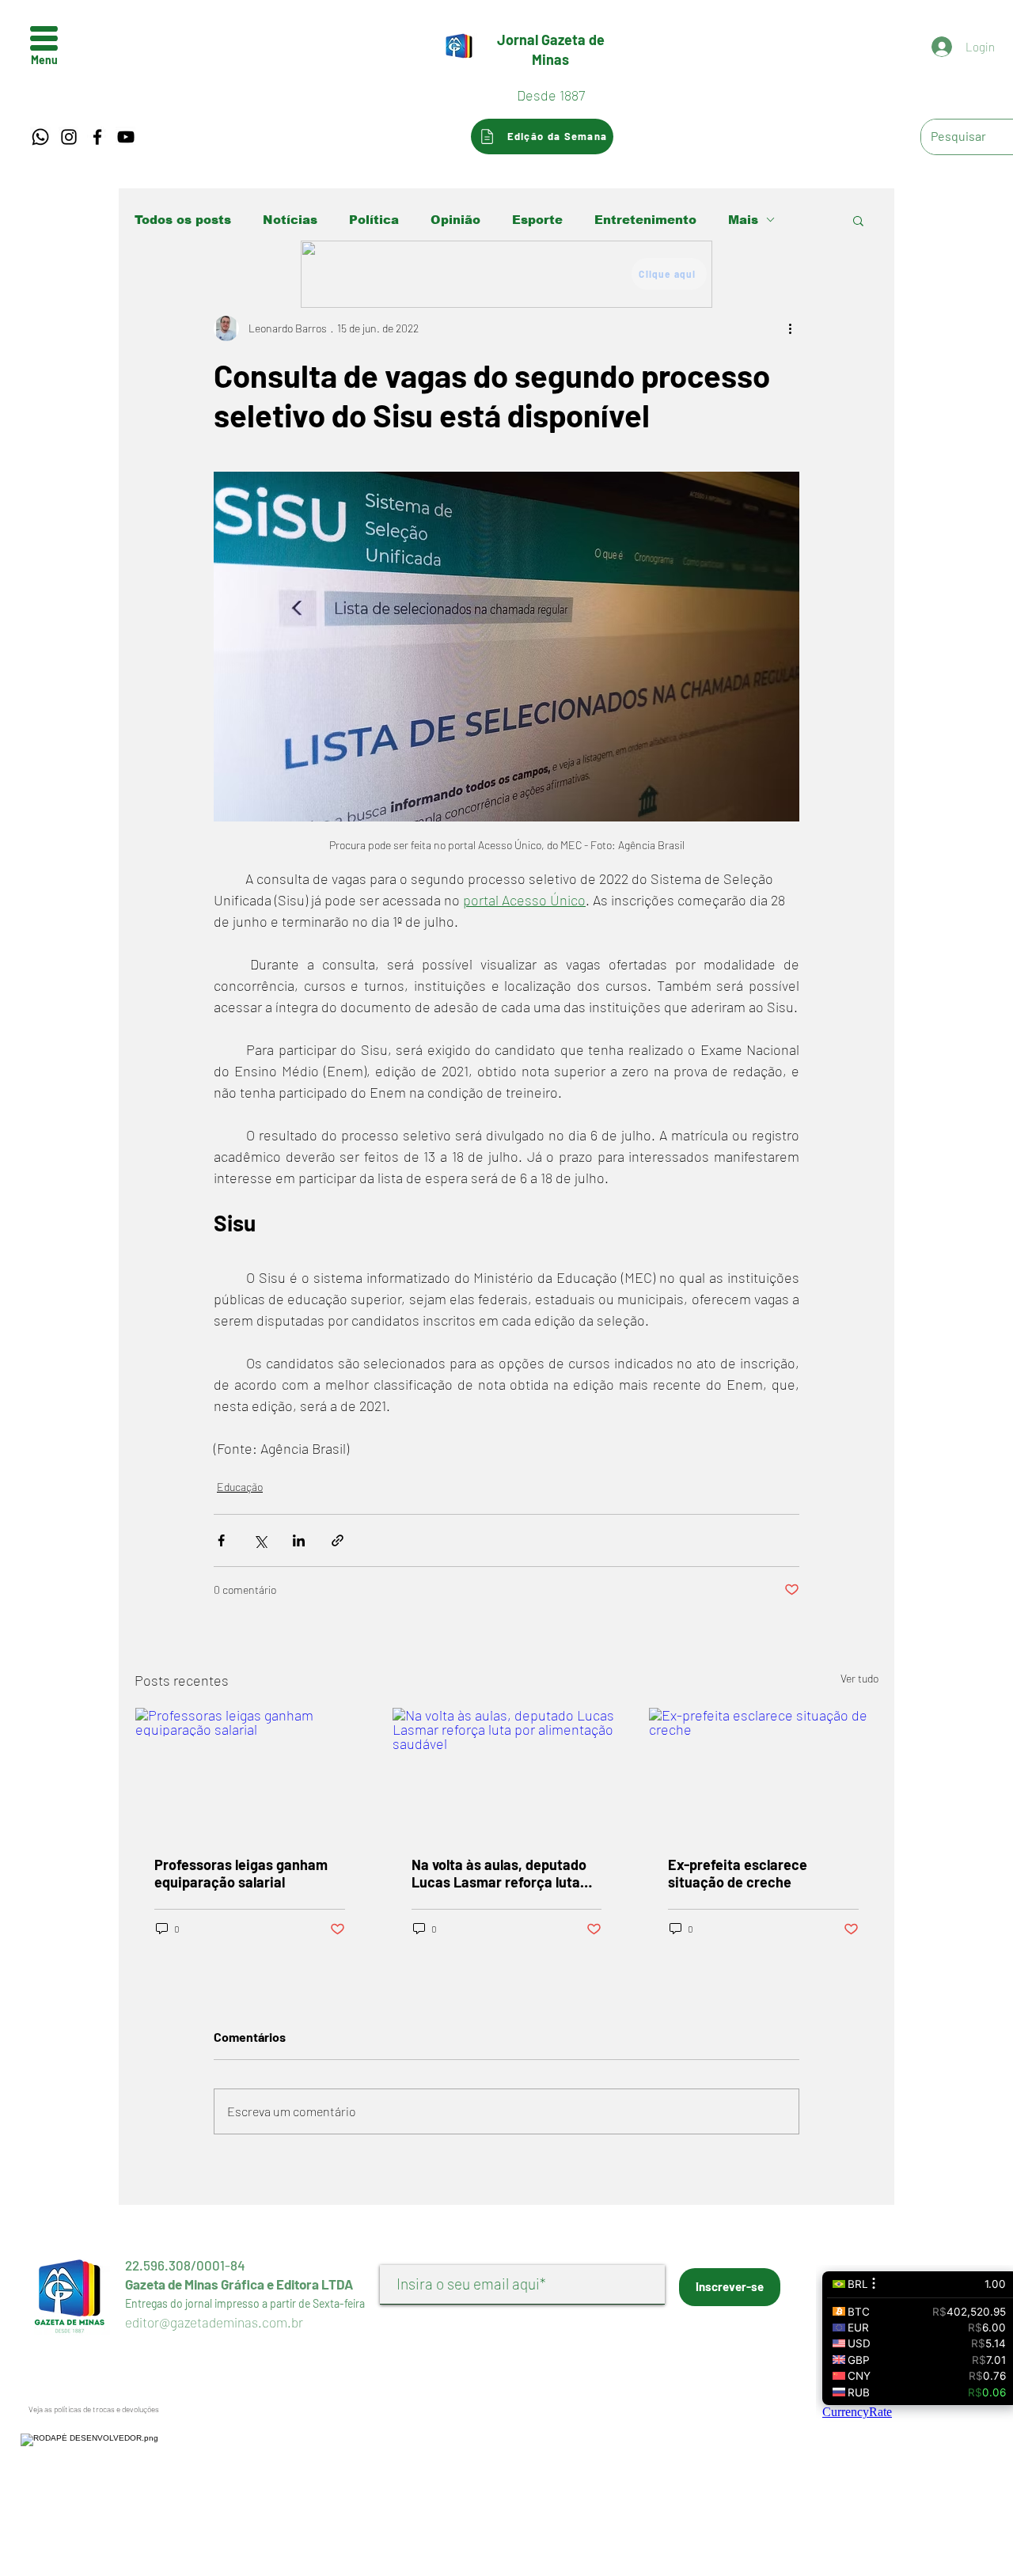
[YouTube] (126, 137)
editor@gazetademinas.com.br (214, 2322)
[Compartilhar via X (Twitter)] (260, 1540)
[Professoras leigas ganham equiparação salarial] (250, 1772)
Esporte (537, 220)
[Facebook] (97, 137)
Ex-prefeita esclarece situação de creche (738, 1873)
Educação (240, 1487)
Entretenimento (645, 220)
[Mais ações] (790, 328)
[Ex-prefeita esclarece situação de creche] (763, 1772)
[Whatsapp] (40, 137)
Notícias (290, 220)
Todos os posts (183, 220)
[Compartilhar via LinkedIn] (299, 1540)
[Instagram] (69, 137)
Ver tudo (859, 1678)
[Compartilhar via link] (338, 1540)
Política (374, 220)
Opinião (455, 220)
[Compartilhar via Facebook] (221, 1540)
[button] (44, 38)
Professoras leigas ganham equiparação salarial (241, 1873)
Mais (743, 220)
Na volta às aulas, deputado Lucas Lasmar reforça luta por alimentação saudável (499, 1873)
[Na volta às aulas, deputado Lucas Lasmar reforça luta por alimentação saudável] (507, 1772)
